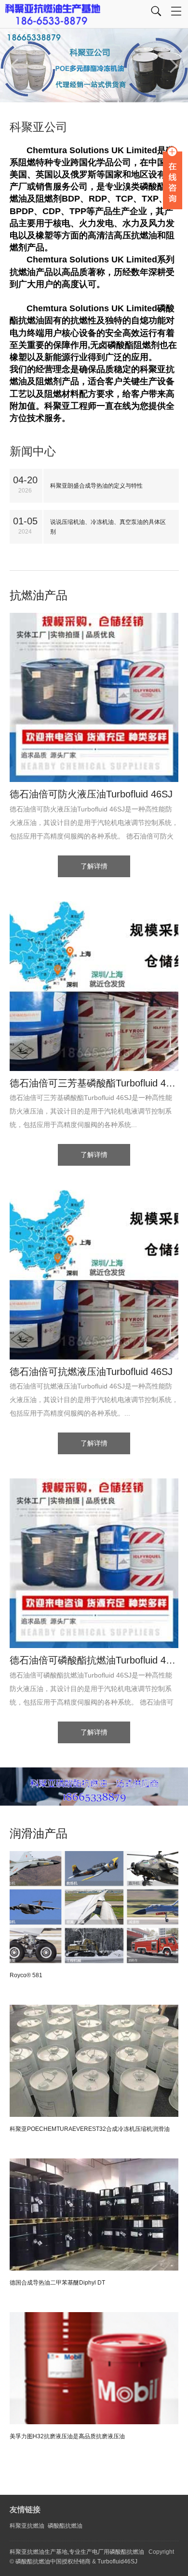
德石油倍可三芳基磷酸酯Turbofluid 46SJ (94, 1083)
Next (174, 66)
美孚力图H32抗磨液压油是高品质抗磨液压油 (67, 2436)
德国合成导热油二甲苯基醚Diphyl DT (57, 2283)
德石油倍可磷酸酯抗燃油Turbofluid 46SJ (94, 1660)
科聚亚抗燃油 (27, 2526)
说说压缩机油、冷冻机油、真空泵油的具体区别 (108, 527)
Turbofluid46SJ (117, 2562)
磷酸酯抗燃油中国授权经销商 (53, 2562)
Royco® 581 (26, 1975)
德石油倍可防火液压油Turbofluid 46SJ (91, 794)
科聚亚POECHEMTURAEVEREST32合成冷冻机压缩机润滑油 (90, 2129)
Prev (14, 66)
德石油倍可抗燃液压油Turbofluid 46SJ (91, 1372)
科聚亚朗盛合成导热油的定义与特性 (96, 486)
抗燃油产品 (39, 595)
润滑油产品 (39, 1833)
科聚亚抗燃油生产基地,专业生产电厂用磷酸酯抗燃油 (77, 2552)
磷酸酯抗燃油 (65, 2526)
